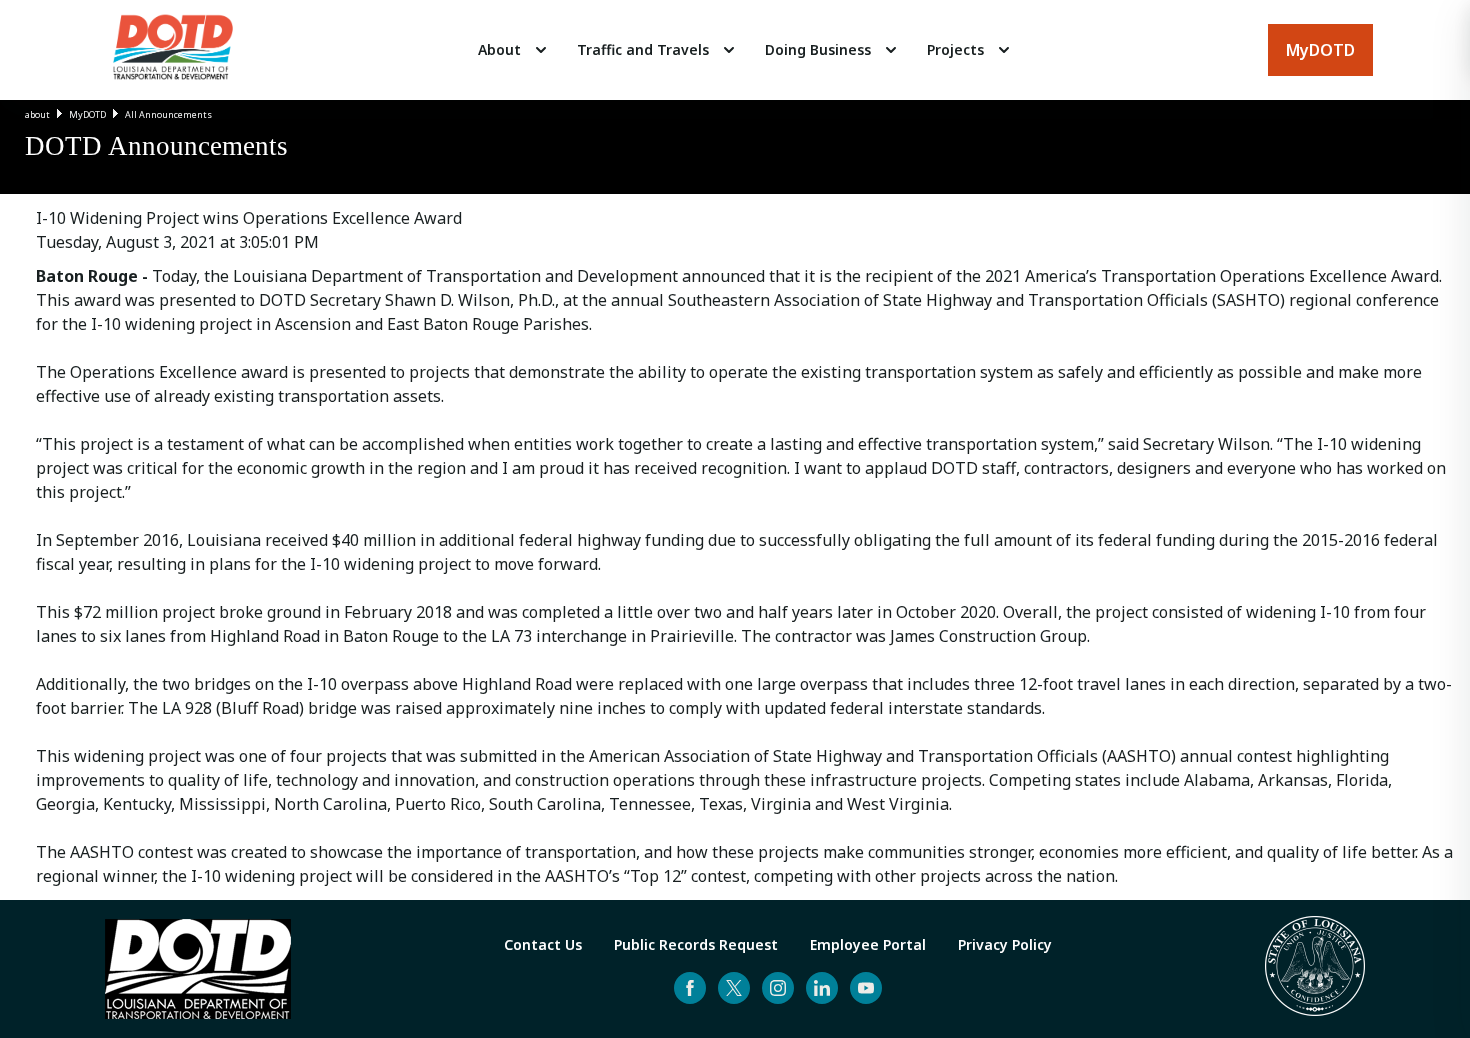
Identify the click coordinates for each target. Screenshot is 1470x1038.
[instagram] (778, 988)
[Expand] (541, 50)
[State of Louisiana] (1315, 969)
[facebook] (690, 988)
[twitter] (734, 988)
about (37, 114)
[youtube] (866, 988)
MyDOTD (87, 114)
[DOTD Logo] (173, 50)
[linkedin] (822, 988)
